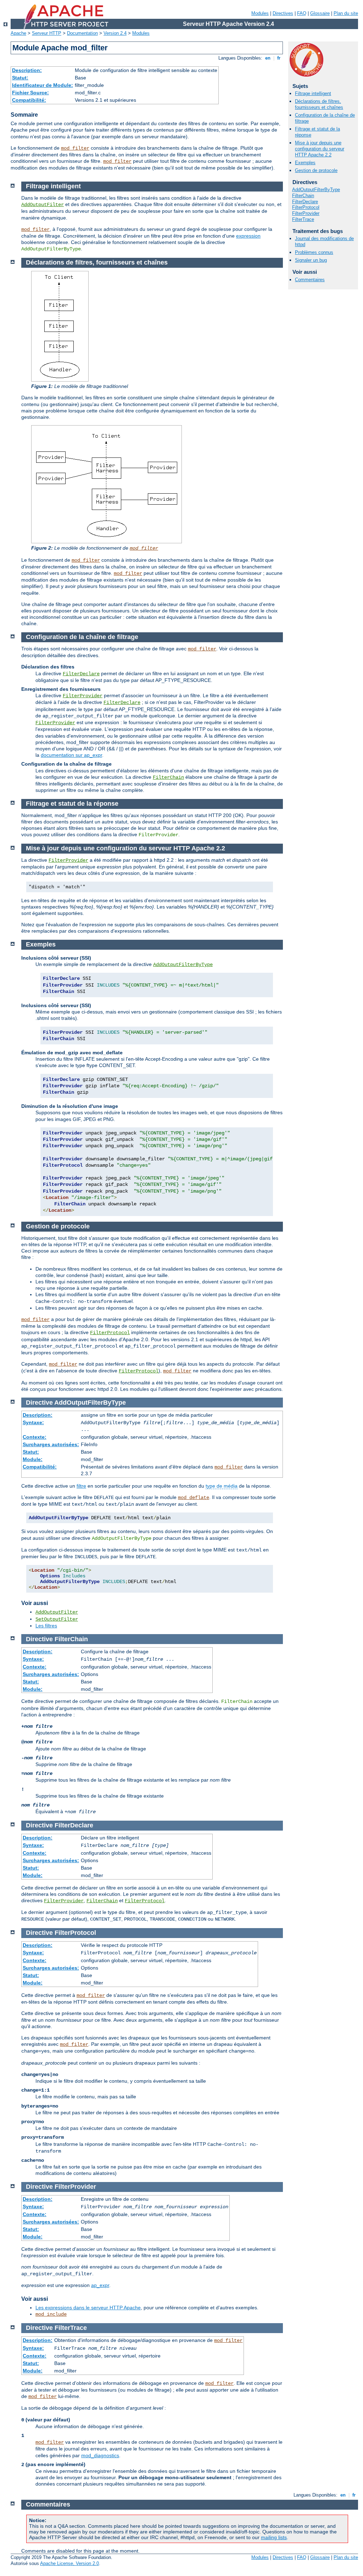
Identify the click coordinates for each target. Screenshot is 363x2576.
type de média (222, 1486)
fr (279, 58)
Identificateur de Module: (43, 85)
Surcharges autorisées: (51, 1444)
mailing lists (274, 2537)
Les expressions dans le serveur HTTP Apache (88, 2308)
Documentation (82, 33)
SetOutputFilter (57, 1619)
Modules (260, 13)
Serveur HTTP (47, 33)
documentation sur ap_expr (71, 755)
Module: (33, 1459)
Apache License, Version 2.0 (69, 2563)
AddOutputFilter (43, 205)
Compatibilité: (29, 100)
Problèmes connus (314, 252)
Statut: (20, 78)
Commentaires (310, 280)
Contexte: (35, 1437)
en (268, 58)
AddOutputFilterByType (316, 190)
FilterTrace (303, 219)
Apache (18, 33)
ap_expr (100, 2285)
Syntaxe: (33, 1422)
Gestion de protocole (316, 170)
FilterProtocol (306, 207)
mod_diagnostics (100, 2455)
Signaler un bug (311, 260)
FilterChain (303, 196)
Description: (27, 70)
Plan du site (346, 13)
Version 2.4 (115, 33)
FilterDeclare (305, 202)
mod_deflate (194, 1498)
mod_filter (75, 148)
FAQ (302, 13)
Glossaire (320, 13)
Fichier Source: (30, 93)
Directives (283, 13)
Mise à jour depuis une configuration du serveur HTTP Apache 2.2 (320, 149)
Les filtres (46, 1626)
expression (248, 236)
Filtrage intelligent (313, 93)
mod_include (51, 2314)
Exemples (305, 163)
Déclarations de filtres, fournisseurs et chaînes (319, 104)
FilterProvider (306, 213)
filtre (81, 1486)
